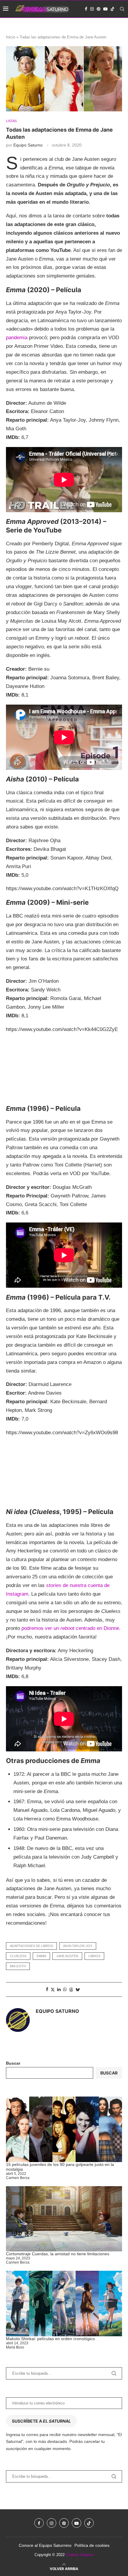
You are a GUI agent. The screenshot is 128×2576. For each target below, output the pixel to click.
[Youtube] (105, 9)
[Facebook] (86, 9)
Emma (41, 1956)
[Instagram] (92, 9)
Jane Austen (67, 1956)
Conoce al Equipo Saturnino (45, 2545)
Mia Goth (18, 1966)
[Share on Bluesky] (78, 1989)
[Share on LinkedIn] (59, 1989)
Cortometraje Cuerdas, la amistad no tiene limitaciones (58, 2254)
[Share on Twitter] (53, 1989)
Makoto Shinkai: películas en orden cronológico (50, 2339)
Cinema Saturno (80, 2555)
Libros (94, 1956)
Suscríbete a (41, 2421)
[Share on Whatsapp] (65, 1989)
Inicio (11, 37)
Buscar (13, 2063)
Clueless (18, 1956)
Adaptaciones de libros (31, 1946)
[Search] (122, 9)
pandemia (17, 338)
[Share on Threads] (71, 1989)
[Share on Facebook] (47, 1989)
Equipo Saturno (28, 145)
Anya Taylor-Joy (78, 1946)
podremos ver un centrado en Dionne (70, 1628)
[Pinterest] (99, 9)
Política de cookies (92, 2545)
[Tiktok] (113, 9)
